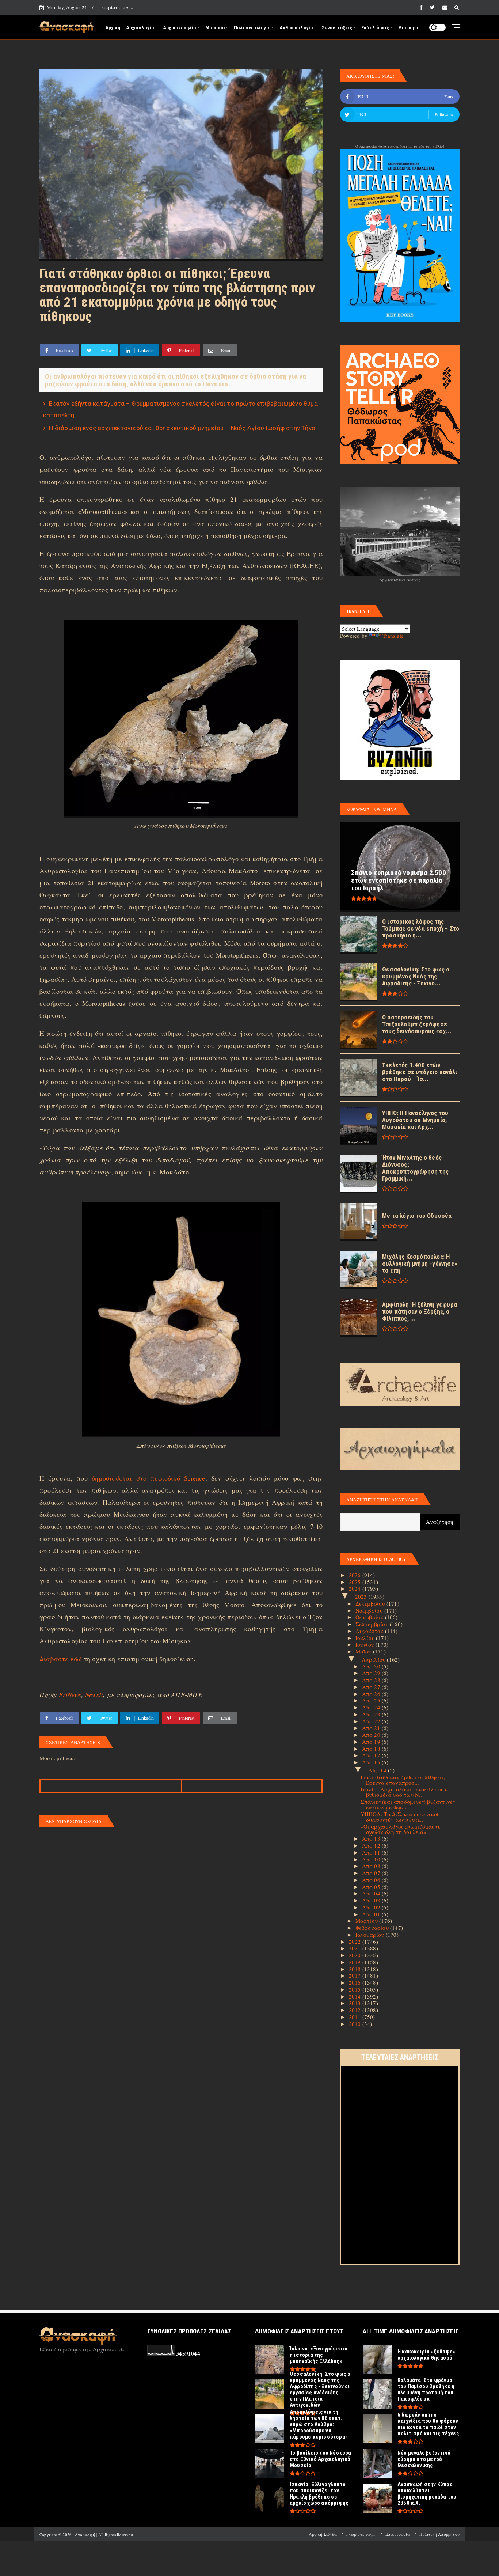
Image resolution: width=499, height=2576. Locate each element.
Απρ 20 (372, 1735)
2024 (356, 1588)
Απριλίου (374, 1659)
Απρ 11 (372, 1852)
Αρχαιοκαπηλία (180, 28)
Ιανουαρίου (371, 1935)
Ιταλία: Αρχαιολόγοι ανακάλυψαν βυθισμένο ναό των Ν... (404, 1792)
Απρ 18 (372, 1749)
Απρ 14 (378, 1770)
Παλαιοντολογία (252, 28)
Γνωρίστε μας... (116, 7)
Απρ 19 (372, 1742)
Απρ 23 (372, 1714)
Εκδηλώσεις (375, 28)
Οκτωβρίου (370, 1617)
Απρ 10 (372, 1859)
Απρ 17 (372, 1755)
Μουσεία (215, 28)
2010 (356, 2024)
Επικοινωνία (398, 2534)
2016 (356, 1982)
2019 (356, 1962)
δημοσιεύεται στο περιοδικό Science (148, 1478)
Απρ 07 (372, 1873)
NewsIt (94, 1694)
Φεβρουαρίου (373, 1928)
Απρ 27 (372, 1687)
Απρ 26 (372, 1694)
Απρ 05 (372, 1887)
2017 (356, 1975)
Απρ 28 (372, 1680)
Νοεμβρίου (370, 1610)
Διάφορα (408, 28)
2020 (356, 1955)
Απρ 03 (372, 1900)
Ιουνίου (366, 1644)
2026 (356, 1575)
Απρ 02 (372, 1907)
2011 (356, 2017)
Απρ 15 (372, 1762)
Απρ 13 (372, 1838)
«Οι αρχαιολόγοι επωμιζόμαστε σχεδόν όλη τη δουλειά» (401, 1829)
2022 (356, 1942)
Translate (393, 636)
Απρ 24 (372, 1707)
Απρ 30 (372, 1666)
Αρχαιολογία (140, 28)
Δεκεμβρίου (371, 1603)
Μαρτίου (367, 1921)
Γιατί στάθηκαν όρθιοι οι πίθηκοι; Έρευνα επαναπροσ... (403, 1780)
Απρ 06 (372, 1880)
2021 (356, 1948)
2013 (356, 2003)
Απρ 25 (372, 1700)
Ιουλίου (366, 1638)
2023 (362, 1596)
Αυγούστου (370, 1631)
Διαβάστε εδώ (60, 1659)
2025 (356, 1582)
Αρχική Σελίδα (323, 2534)
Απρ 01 (372, 1914)
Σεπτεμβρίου (373, 1624)
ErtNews (70, 1694)
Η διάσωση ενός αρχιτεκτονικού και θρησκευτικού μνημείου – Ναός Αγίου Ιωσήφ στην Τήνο (182, 428)
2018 (356, 1969)
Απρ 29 (372, 1673)
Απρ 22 (372, 1721)
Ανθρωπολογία (296, 28)
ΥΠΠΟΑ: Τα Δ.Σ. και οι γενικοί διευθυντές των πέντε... (400, 1817)
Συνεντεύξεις (337, 28)
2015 (356, 1989)
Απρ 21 (372, 1728)
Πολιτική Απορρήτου (439, 2534)
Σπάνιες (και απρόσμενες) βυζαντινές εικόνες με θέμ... (408, 1804)
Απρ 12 (372, 1845)
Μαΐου (364, 1651)
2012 (356, 2010)
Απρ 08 (372, 1866)
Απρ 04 (372, 1893)
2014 (356, 1996)
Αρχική (113, 28)
